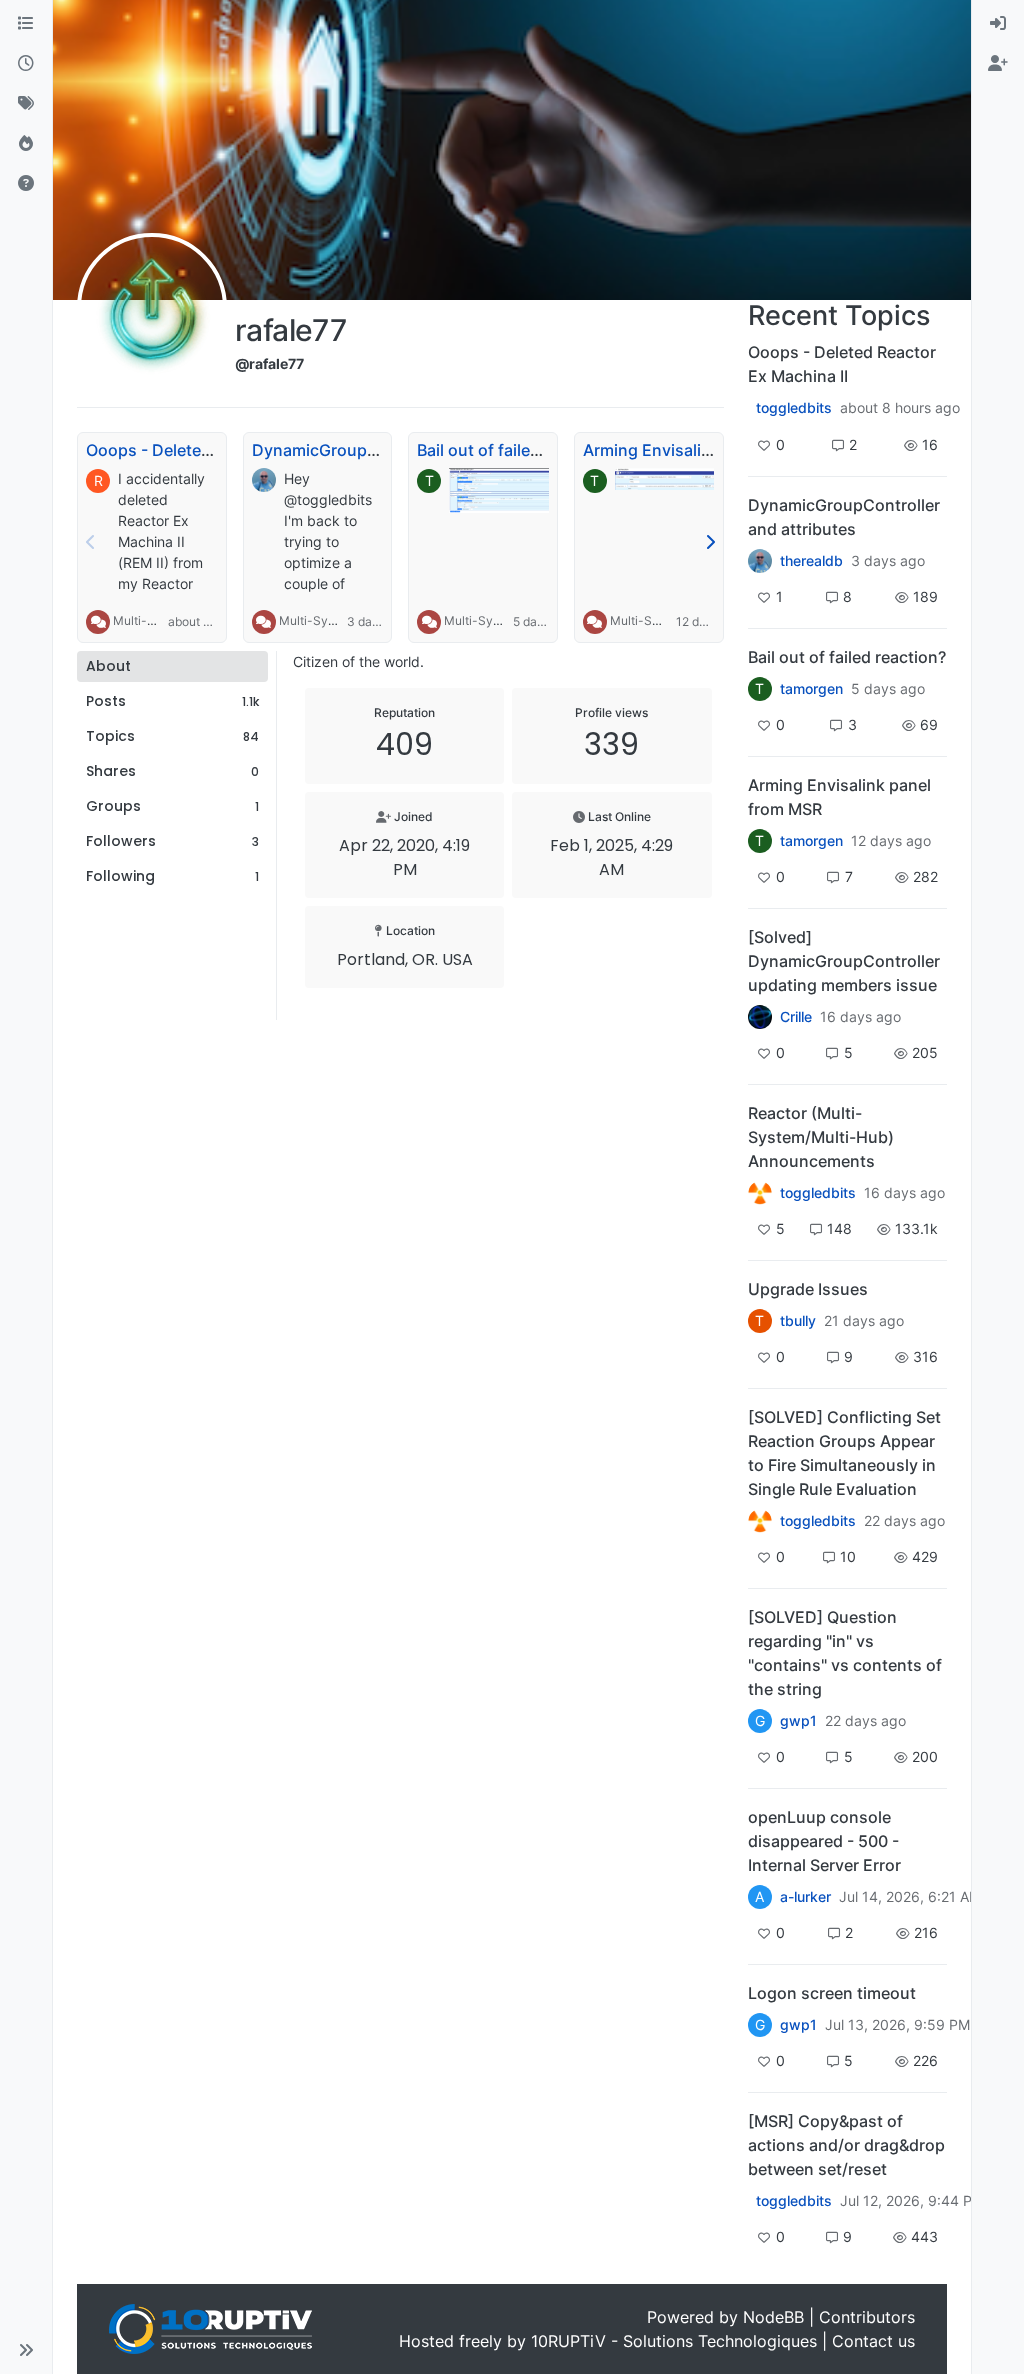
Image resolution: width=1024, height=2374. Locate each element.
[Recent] (26, 64)
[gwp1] (760, 1521)
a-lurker (805, 1897)
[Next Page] (710, 542)
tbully (798, 1321)
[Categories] (26, 24)
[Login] (998, 24)
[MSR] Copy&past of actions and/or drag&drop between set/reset (846, 2145)
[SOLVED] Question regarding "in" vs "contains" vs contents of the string (845, 1653)
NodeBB (773, 2317)
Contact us (873, 2341)
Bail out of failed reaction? (516, 450)
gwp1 (798, 1721)
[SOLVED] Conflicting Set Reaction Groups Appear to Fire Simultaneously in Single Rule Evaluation (844, 1453)
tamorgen (811, 689)
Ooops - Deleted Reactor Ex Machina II (842, 364)
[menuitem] (998, 24)
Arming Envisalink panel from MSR (713, 450)
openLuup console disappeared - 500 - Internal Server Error (824, 1841)
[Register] (998, 64)
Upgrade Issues (808, 1289)
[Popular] (26, 144)
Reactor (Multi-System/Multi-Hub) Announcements (821, 1137)
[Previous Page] (91, 542)
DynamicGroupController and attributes (844, 517)
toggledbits (794, 408)
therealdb (811, 561)
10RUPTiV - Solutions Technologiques (674, 2341)
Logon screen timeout (832, 1993)
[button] (26, 2350)
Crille (796, 1017)
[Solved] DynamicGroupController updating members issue (844, 961)
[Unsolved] (26, 184)
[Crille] (760, 1017)
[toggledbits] (760, 1193)
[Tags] (26, 104)
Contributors (867, 2317)
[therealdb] (760, 561)
